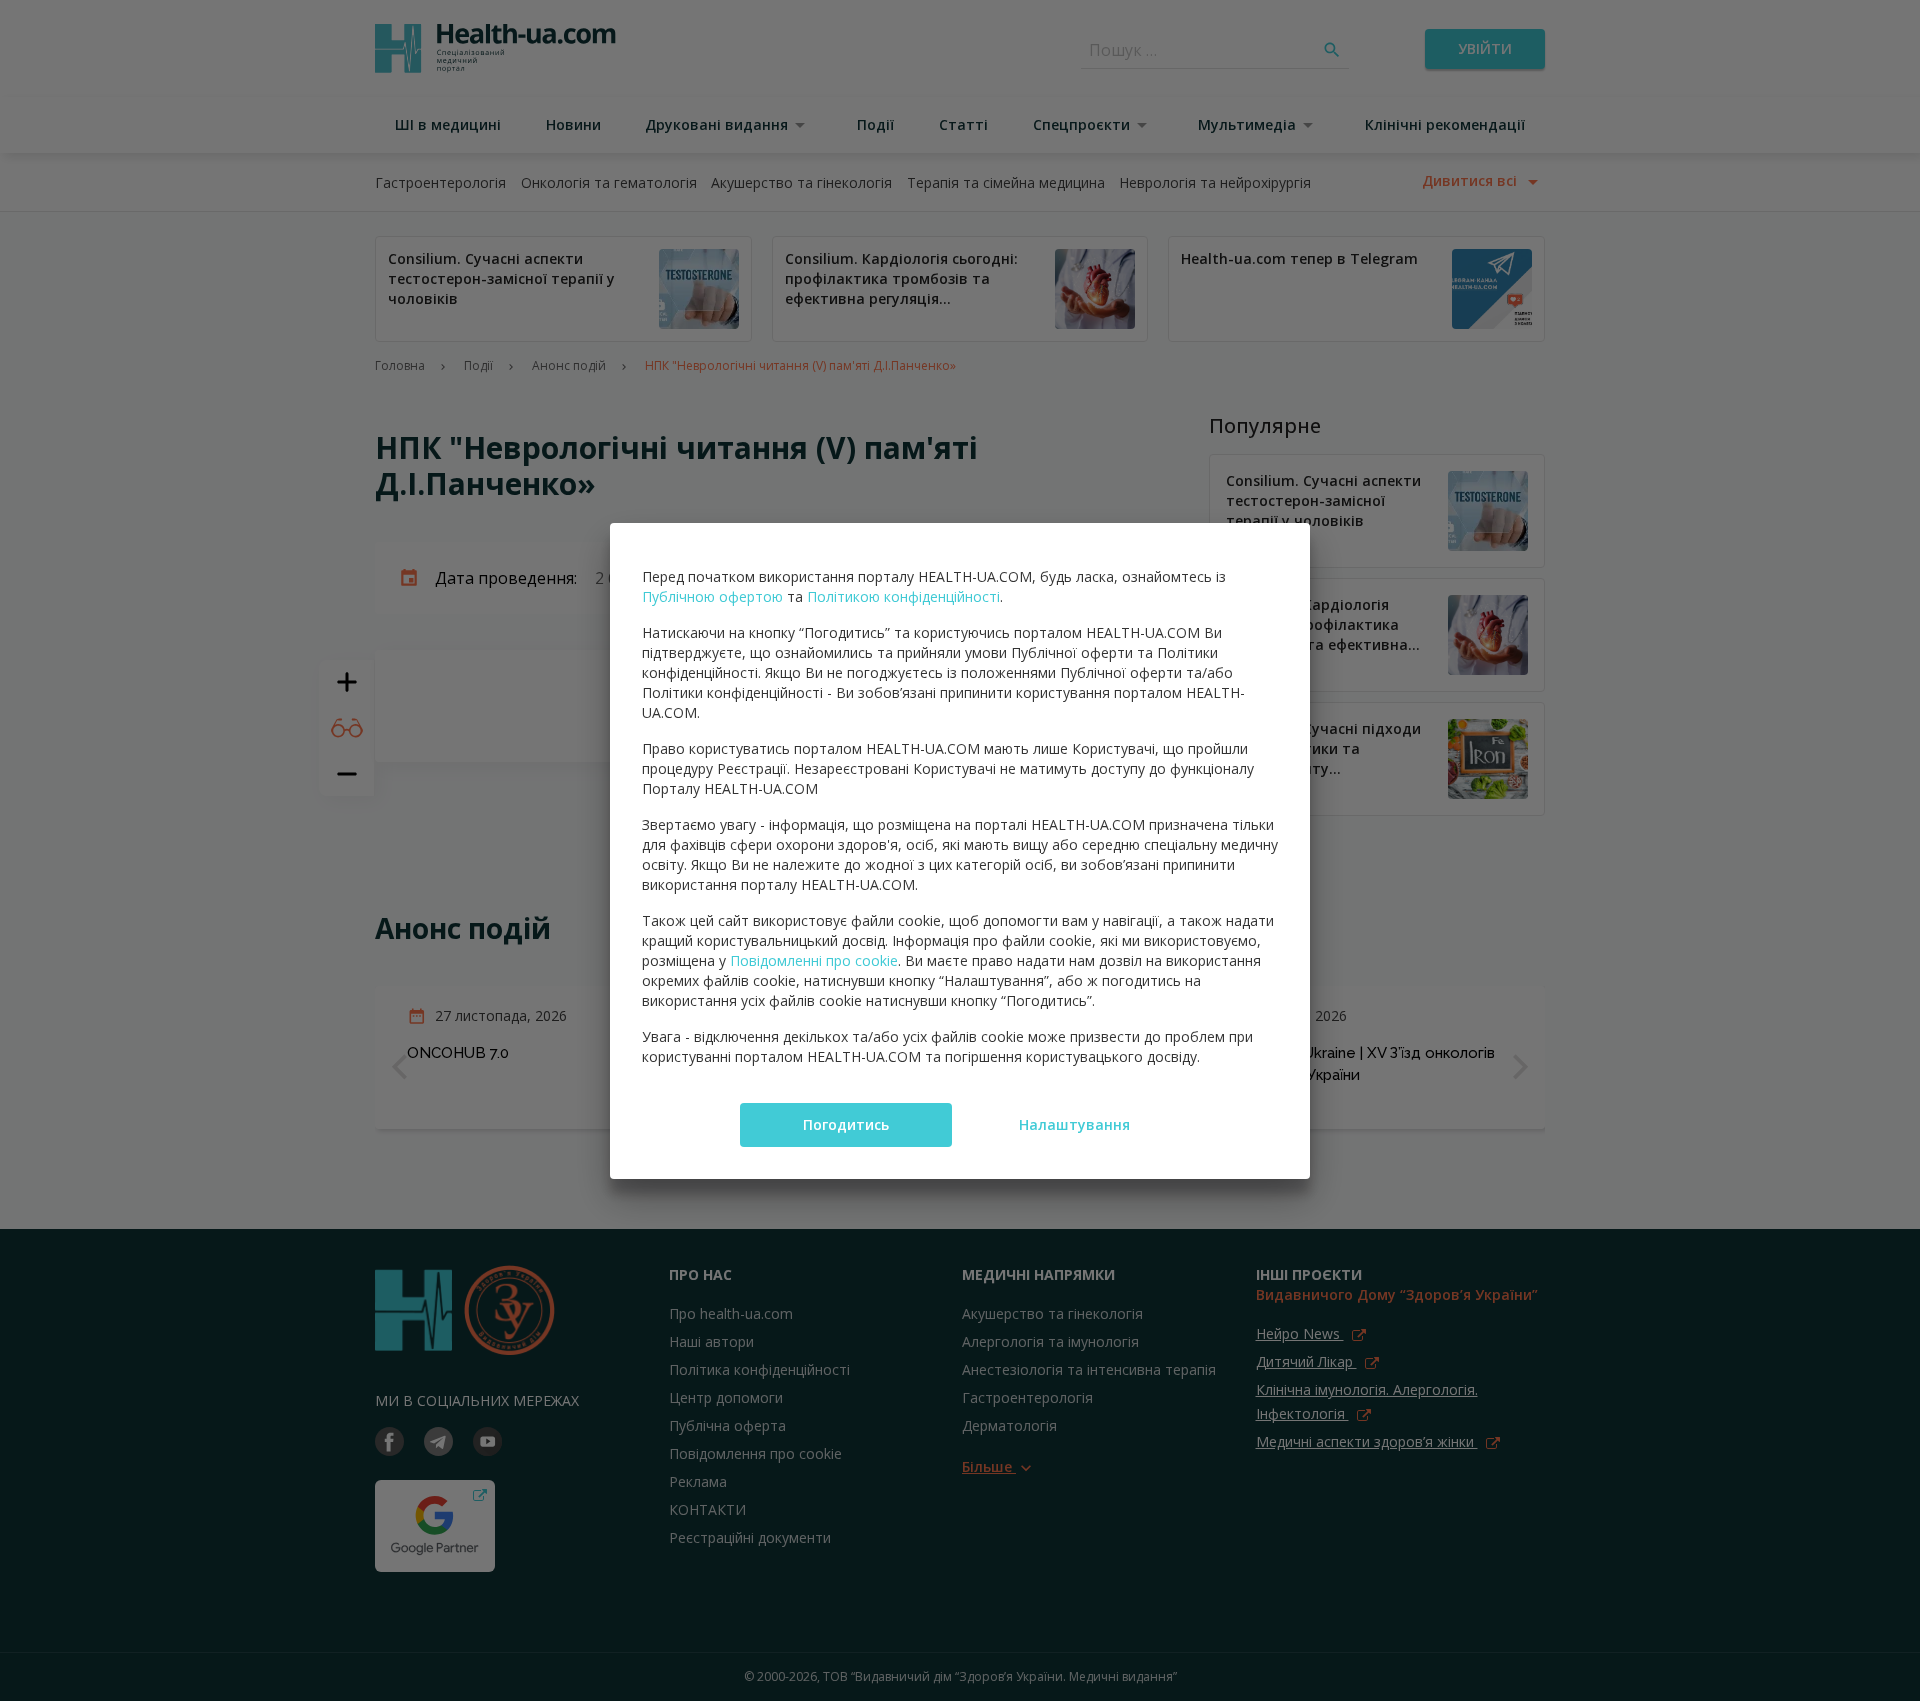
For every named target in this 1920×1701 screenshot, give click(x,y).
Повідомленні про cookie (814, 960)
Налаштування (1074, 1124)
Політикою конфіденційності (903, 596)
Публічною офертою (712, 596)
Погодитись (846, 1124)
